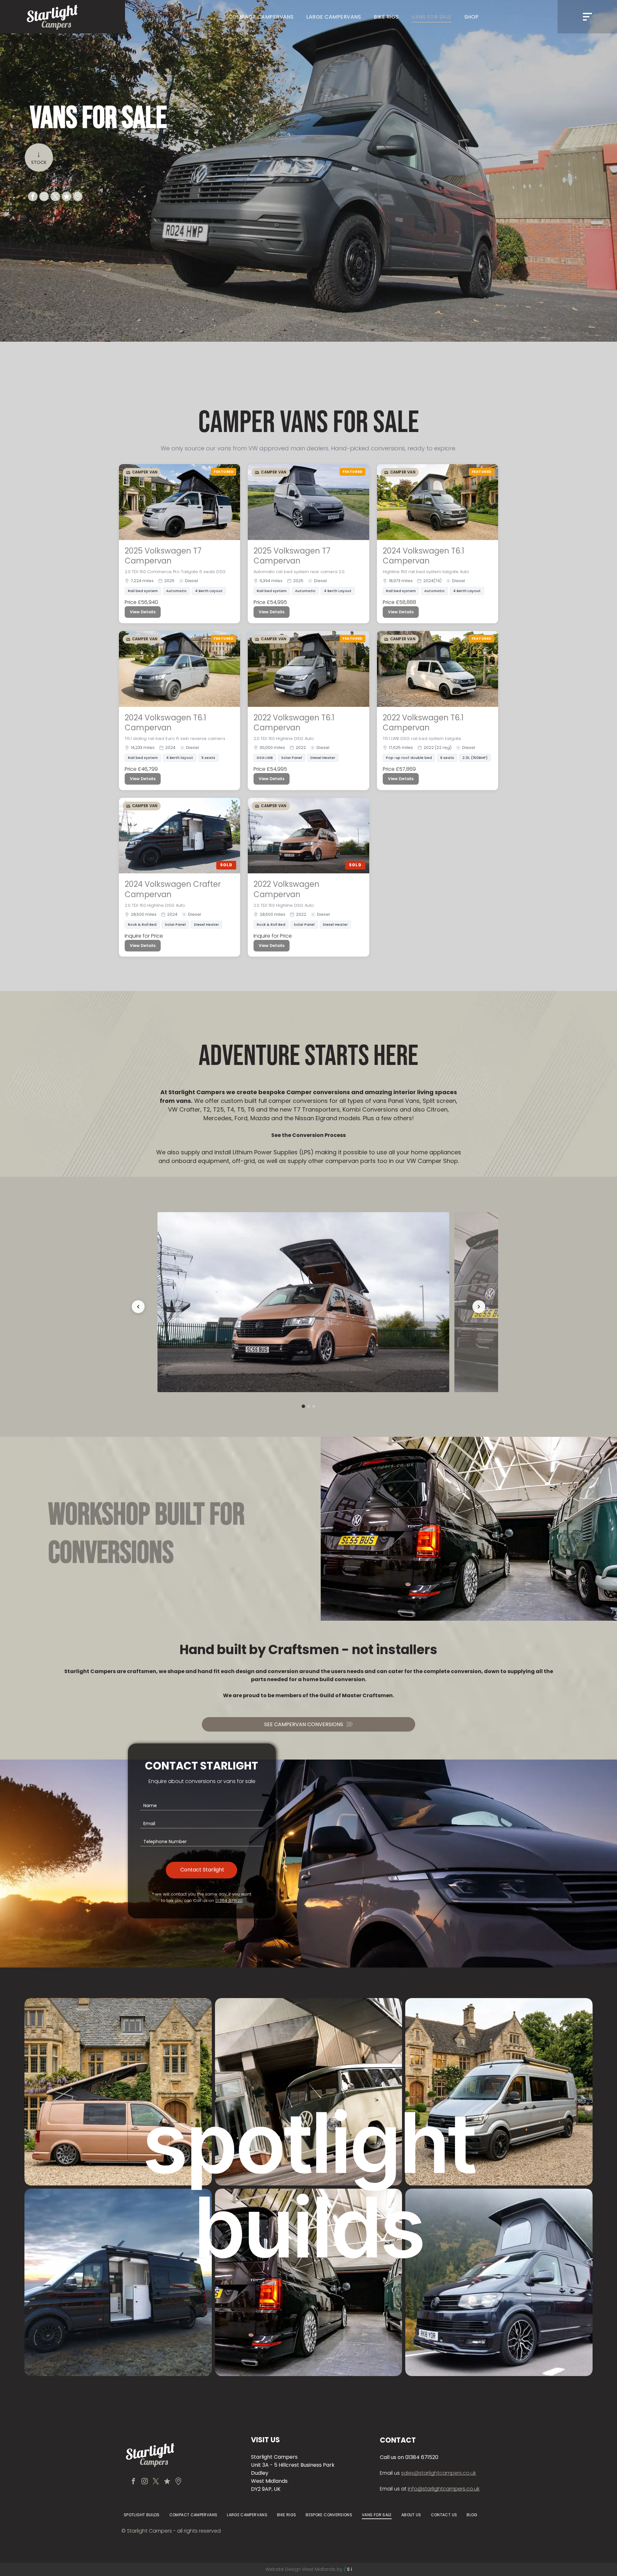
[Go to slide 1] (308, 1406)
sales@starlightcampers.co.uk (438, 2473)
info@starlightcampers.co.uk (444, 2489)
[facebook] (33, 197)
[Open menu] (587, 17)
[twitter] (55, 197)
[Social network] (67, 197)
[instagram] (44, 197)
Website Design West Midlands (300, 2569)
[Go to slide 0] (304, 1406)
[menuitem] (261, 17)
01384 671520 (229, 1900)
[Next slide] (479, 1307)
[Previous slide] (138, 1307)
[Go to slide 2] (314, 1406)
